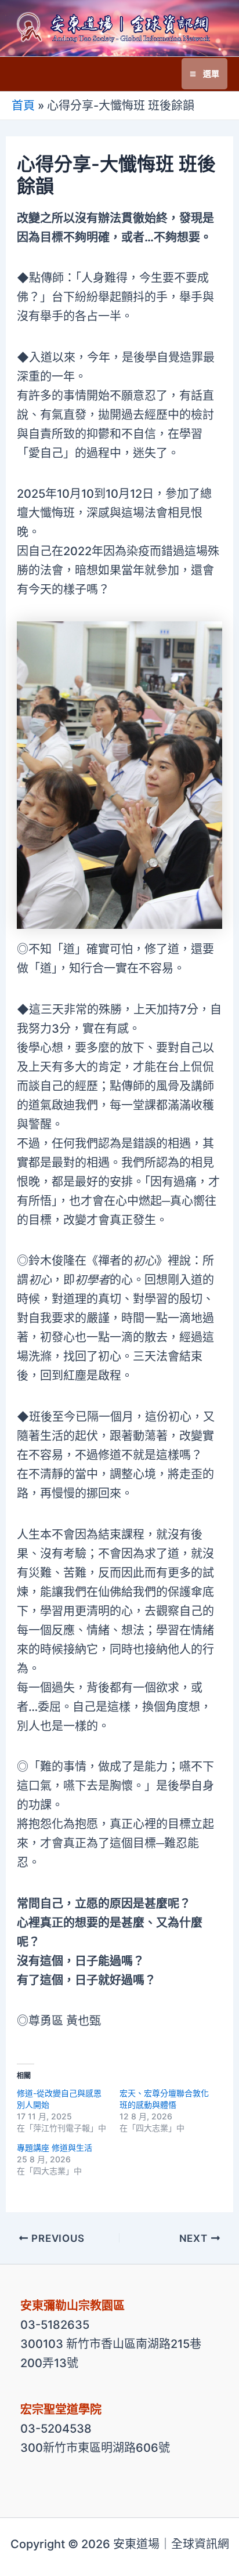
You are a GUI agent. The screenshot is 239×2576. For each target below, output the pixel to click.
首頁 (23, 106)
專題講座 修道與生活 (55, 2148)
